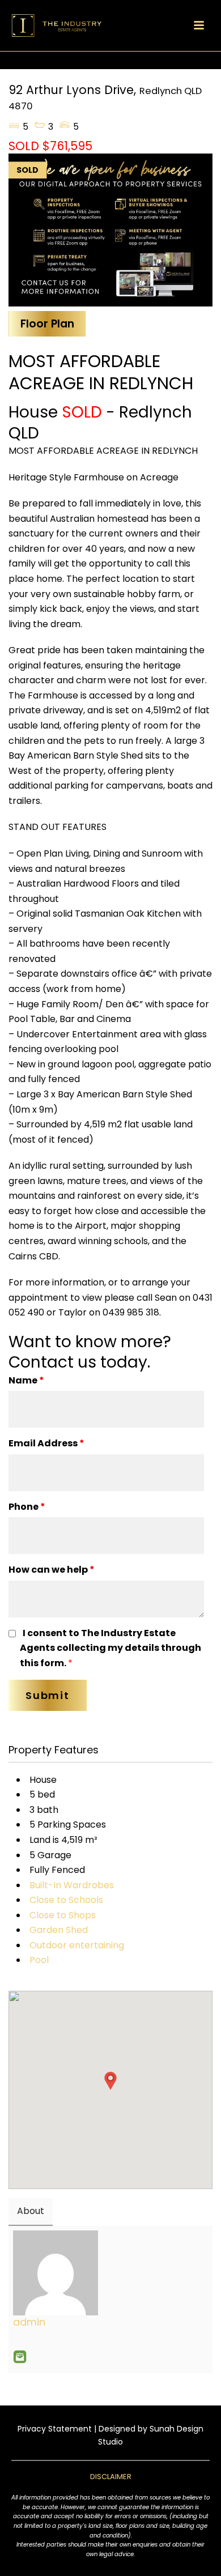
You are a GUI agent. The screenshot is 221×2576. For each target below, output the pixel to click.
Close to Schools (66, 1900)
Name (26, 1380)
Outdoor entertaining (77, 1945)
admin (29, 2322)
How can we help (52, 1570)
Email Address (46, 1443)
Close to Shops (63, 1915)
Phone (27, 1507)
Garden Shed (59, 1930)
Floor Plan (47, 324)
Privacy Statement (55, 2429)
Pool (39, 1960)
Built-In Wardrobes (72, 1885)
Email (20, 2357)
